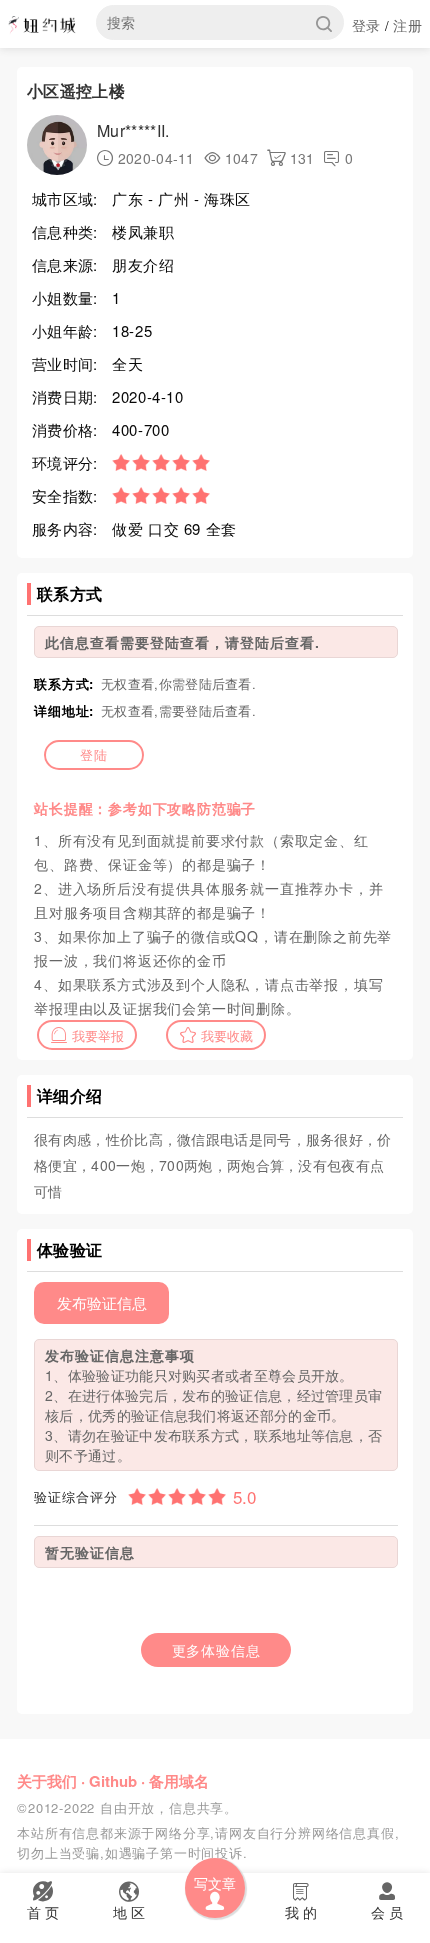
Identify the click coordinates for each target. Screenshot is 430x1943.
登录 (366, 25)
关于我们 (47, 1781)
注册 (407, 25)
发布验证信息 (102, 1302)
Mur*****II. (133, 130)
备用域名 (179, 1781)
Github (113, 1781)
